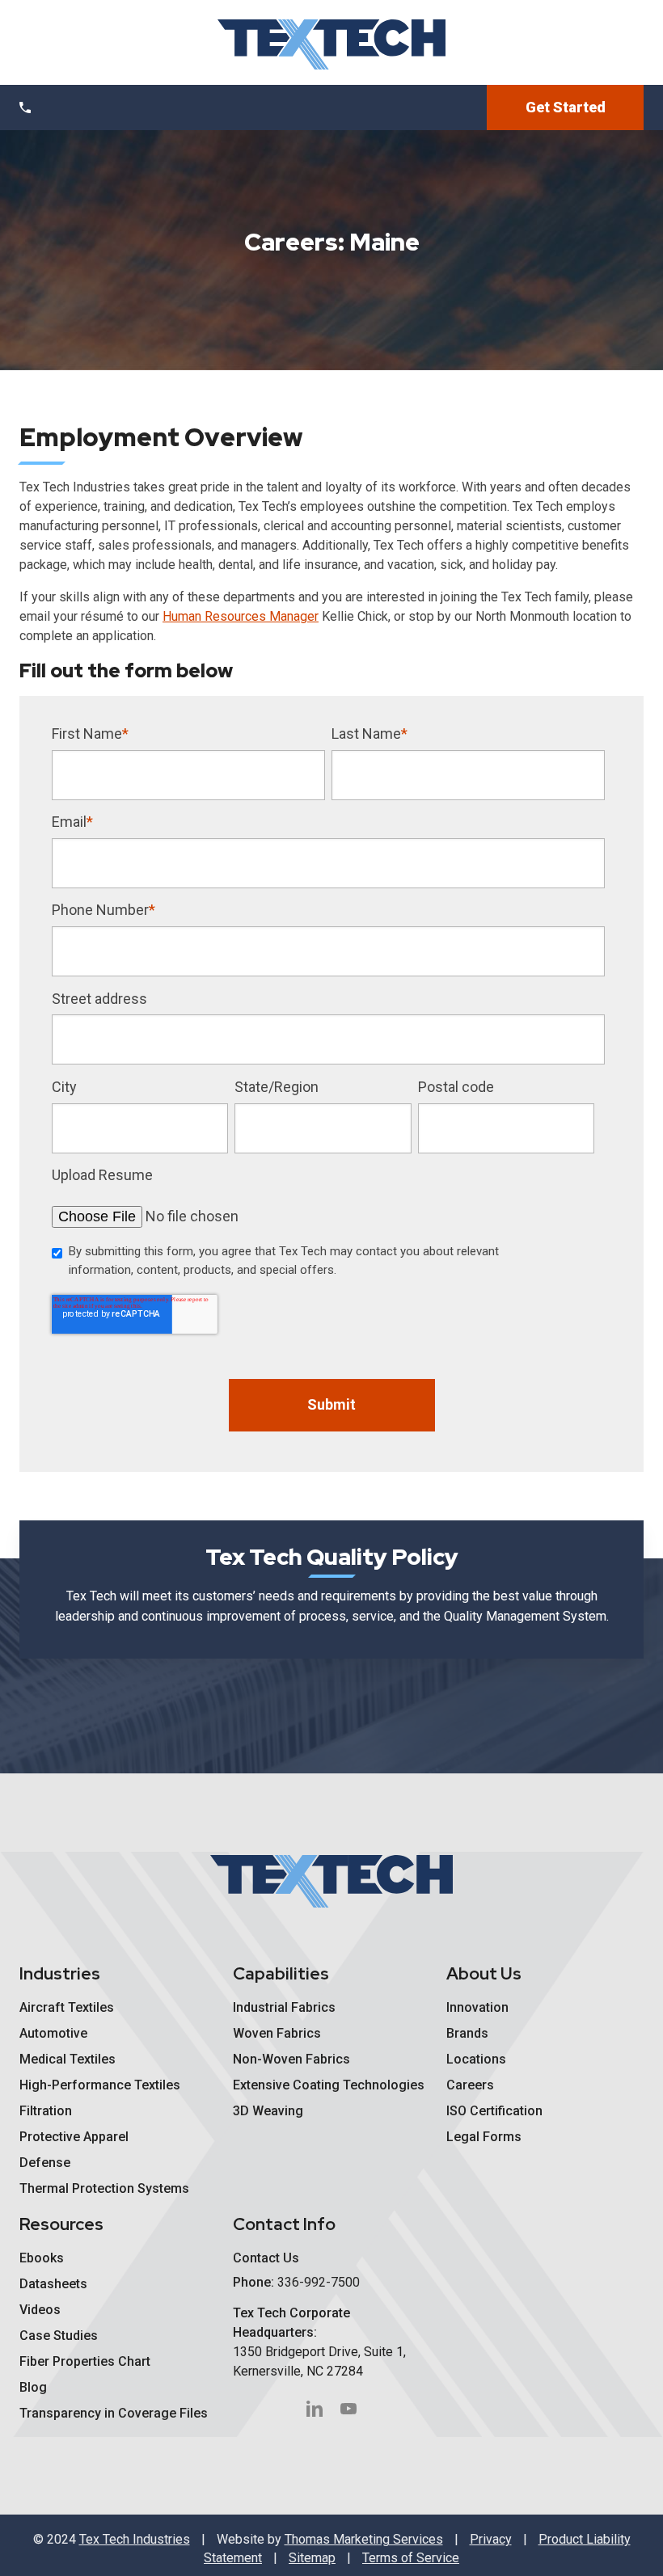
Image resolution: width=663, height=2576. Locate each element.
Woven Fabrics (277, 2033)
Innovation (477, 2007)
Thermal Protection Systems (104, 2188)
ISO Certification (494, 2111)
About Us (484, 1973)
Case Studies (59, 2336)
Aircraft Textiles (67, 2007)
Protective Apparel (74, 2137)
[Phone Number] (25, 108)
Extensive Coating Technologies (329, 2085)
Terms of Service (411, 2558)
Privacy (491, 2539)
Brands (467, 2033)
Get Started (566, 107)
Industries (60, 1973)
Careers (470, 2085)
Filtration (46, 2111)
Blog (33, 2387)
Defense (45, 2163)
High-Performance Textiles (100, 2085)
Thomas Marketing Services (364, 2539)
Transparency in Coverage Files (114, 2413)
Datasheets (53, 2284)
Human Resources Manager (241, 616)
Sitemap (312, 2558)
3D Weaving (268, 2111)
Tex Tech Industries (135, 2539)
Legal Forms (484, 2137)
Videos (40, 2310)
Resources (61, 2224)
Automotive (53, 2033)
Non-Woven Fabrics (291, 2059)
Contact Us (266, 2258)
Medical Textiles (68, 2059)
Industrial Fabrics (284, 2007)
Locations (476, 2059)
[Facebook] (315, 2409)
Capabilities (281, 1973)
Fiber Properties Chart (85, 2361)
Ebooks (42, 2258)
